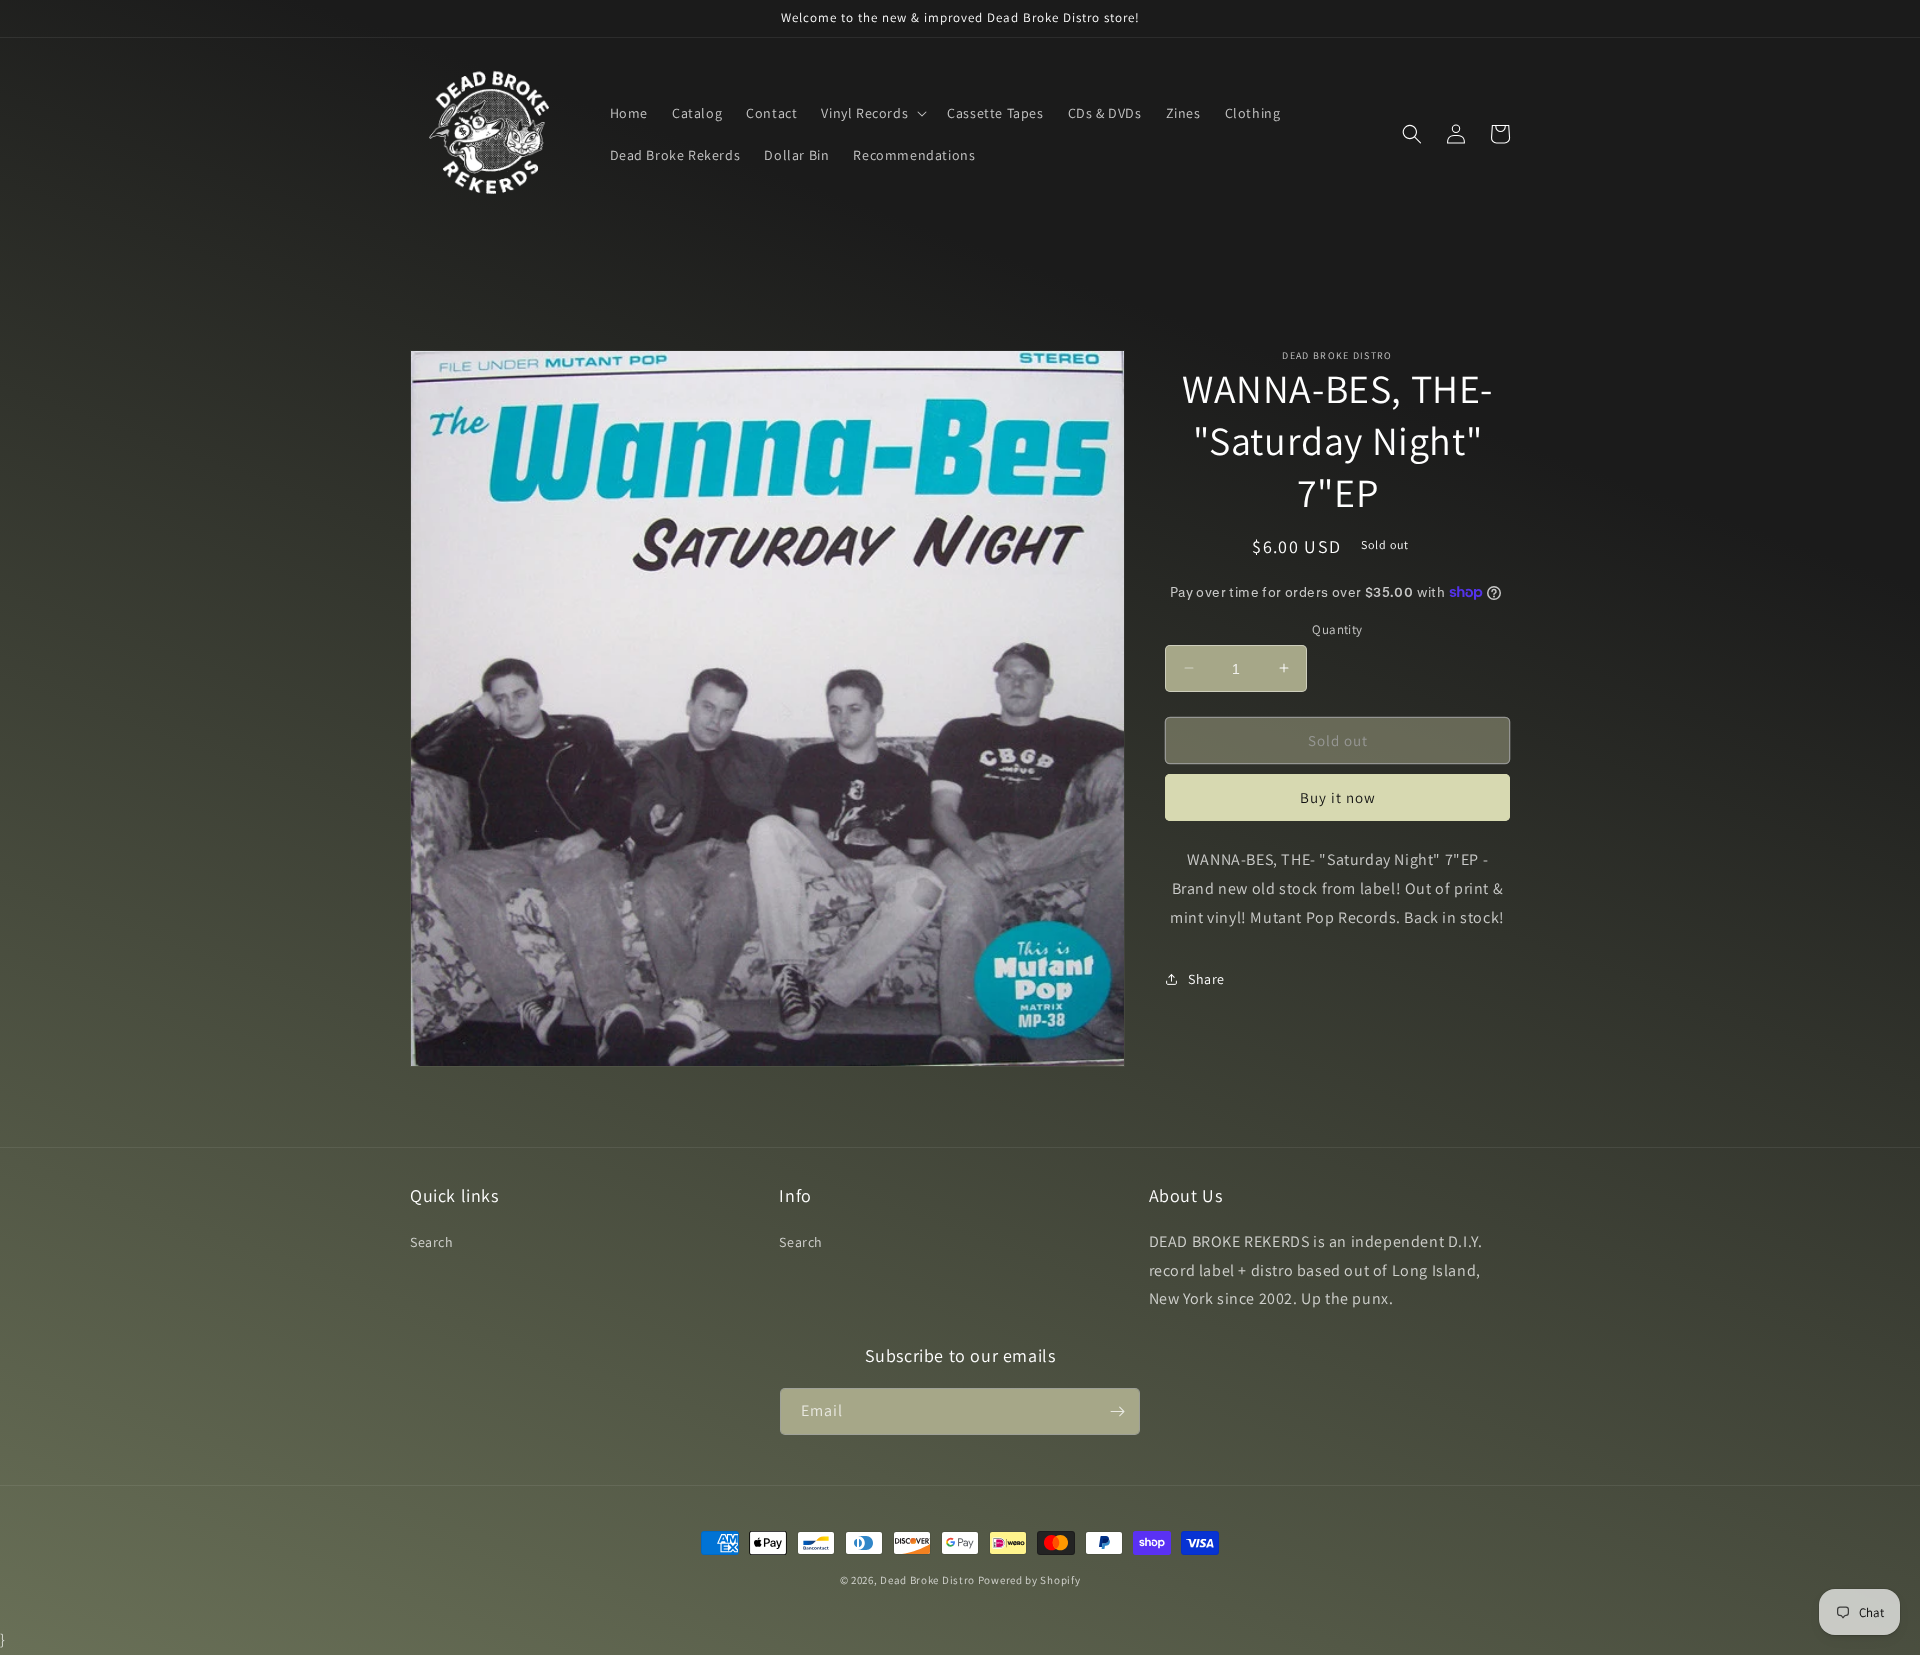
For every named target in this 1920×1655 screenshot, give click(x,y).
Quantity (1337, 628)
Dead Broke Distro (927, 1580)
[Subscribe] (1117, 1411)
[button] (872, 113)
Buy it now (1338, 797)
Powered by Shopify (1029, 1580)
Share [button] (1206, 978)
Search (432, 1242)
